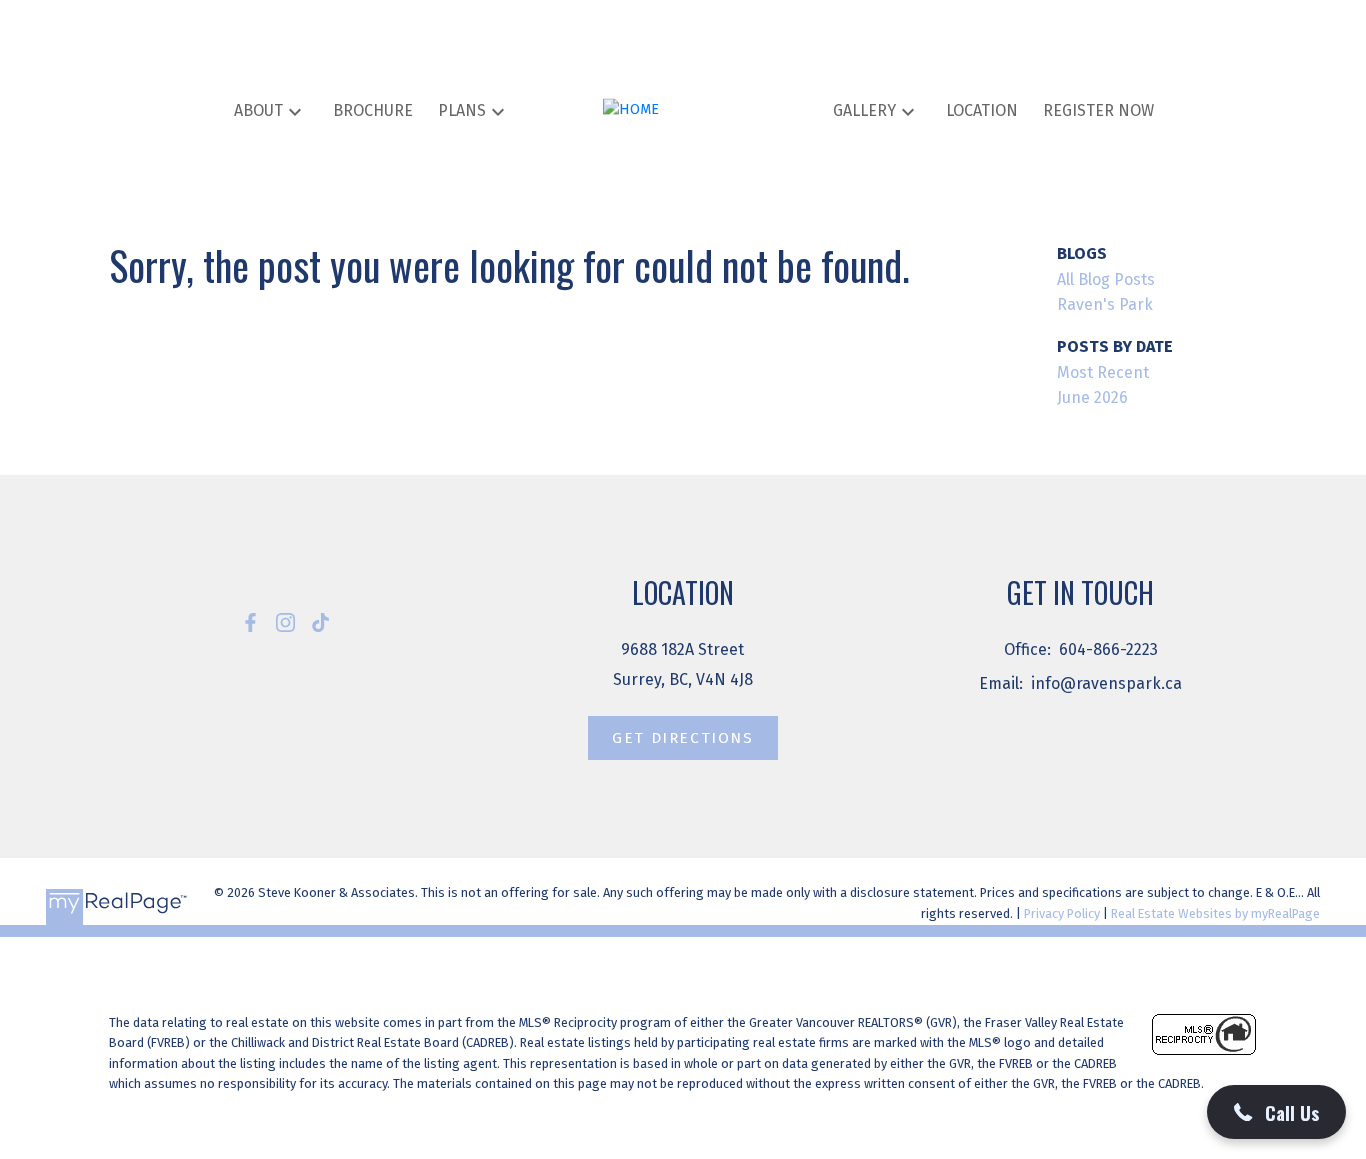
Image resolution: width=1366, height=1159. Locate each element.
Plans (462, 110)
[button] (250, 622)
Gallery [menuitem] (864, 110)
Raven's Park (1105, 304)
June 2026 (1092, 397)
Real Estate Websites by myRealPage (1215, 913)
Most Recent (1103, 372)
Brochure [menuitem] (373, 110)
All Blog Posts (1106, 279)
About (258, 110)
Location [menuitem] (982, 110)
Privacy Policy (1062, 913)
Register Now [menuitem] (1098, 110)
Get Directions (682, 738)
